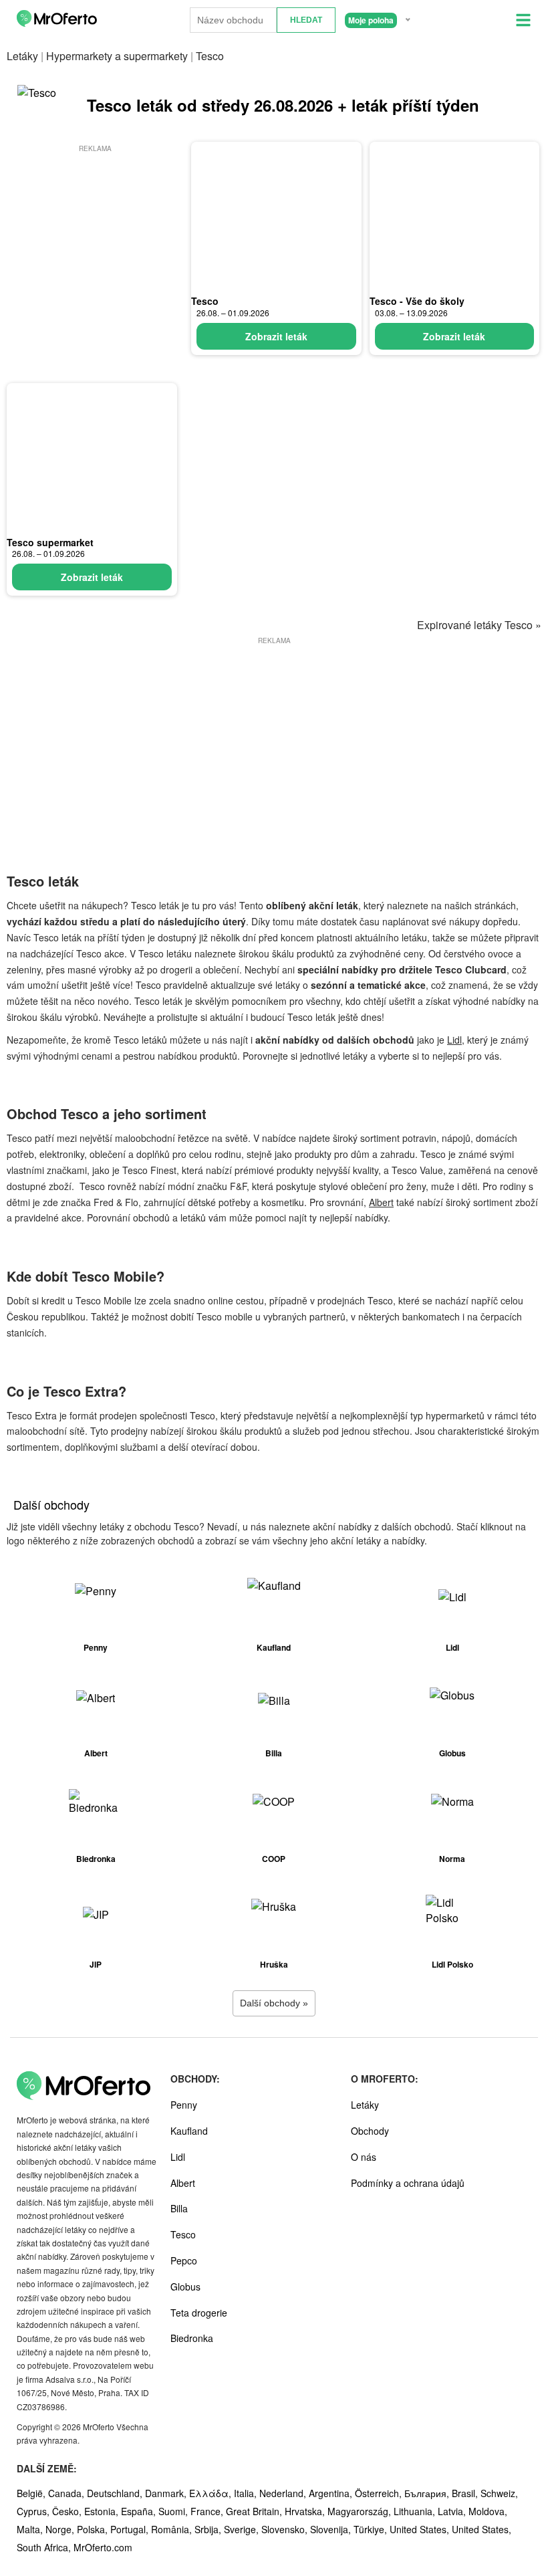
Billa (179, 2208)
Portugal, (131, 2529)
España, (140, 2511)
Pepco (184, 2260)
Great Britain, (255, 2511)
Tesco (205, 301)
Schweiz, (499, 2493)
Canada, (67, 2493)
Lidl (454, 1040)
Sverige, (243, 2529)
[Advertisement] (95, 239)
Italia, (247, 2493)
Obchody (370, 2131)
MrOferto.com (103, 2547)
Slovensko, (286, 2529)
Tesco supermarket (50, 542)
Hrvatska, (306, 2511)
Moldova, (488, 2511)
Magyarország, (361, 2511)
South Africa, (45, 2547)
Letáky (22, 56)
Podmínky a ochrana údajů (408, 2183)
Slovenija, (332, 2529)
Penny (184, 2105)
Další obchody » (274, 2003)
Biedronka (192, 2338)
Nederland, (284, 2493)
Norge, (61, 2529)
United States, (421, 2529)
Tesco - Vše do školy (417, 301)
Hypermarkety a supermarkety (117, 56)
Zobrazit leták (276, 336)
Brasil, (466, 2493)
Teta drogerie (199, 2313)
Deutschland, (116, 2493)
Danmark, (167, 2493)
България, (428, 2493)
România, (173, 2529)
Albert (381, 1202)
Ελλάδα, (212, 2493)
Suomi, (174, 2511)
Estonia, (103, 2511)
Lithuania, (416, 2511)
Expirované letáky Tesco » (479, 625)
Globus (185, 2287)
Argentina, (332, 2493)
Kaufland (189, 2131)
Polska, (94, 2529)
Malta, (31, 2529)
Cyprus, (34, 2511)
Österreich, (380, 2493)
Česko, (68, 2511)
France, (208, 2511)
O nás (364, 2157)
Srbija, (209, 2529)
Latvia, (453, 2511)
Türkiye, (372, 2529)
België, (32, 2493)
